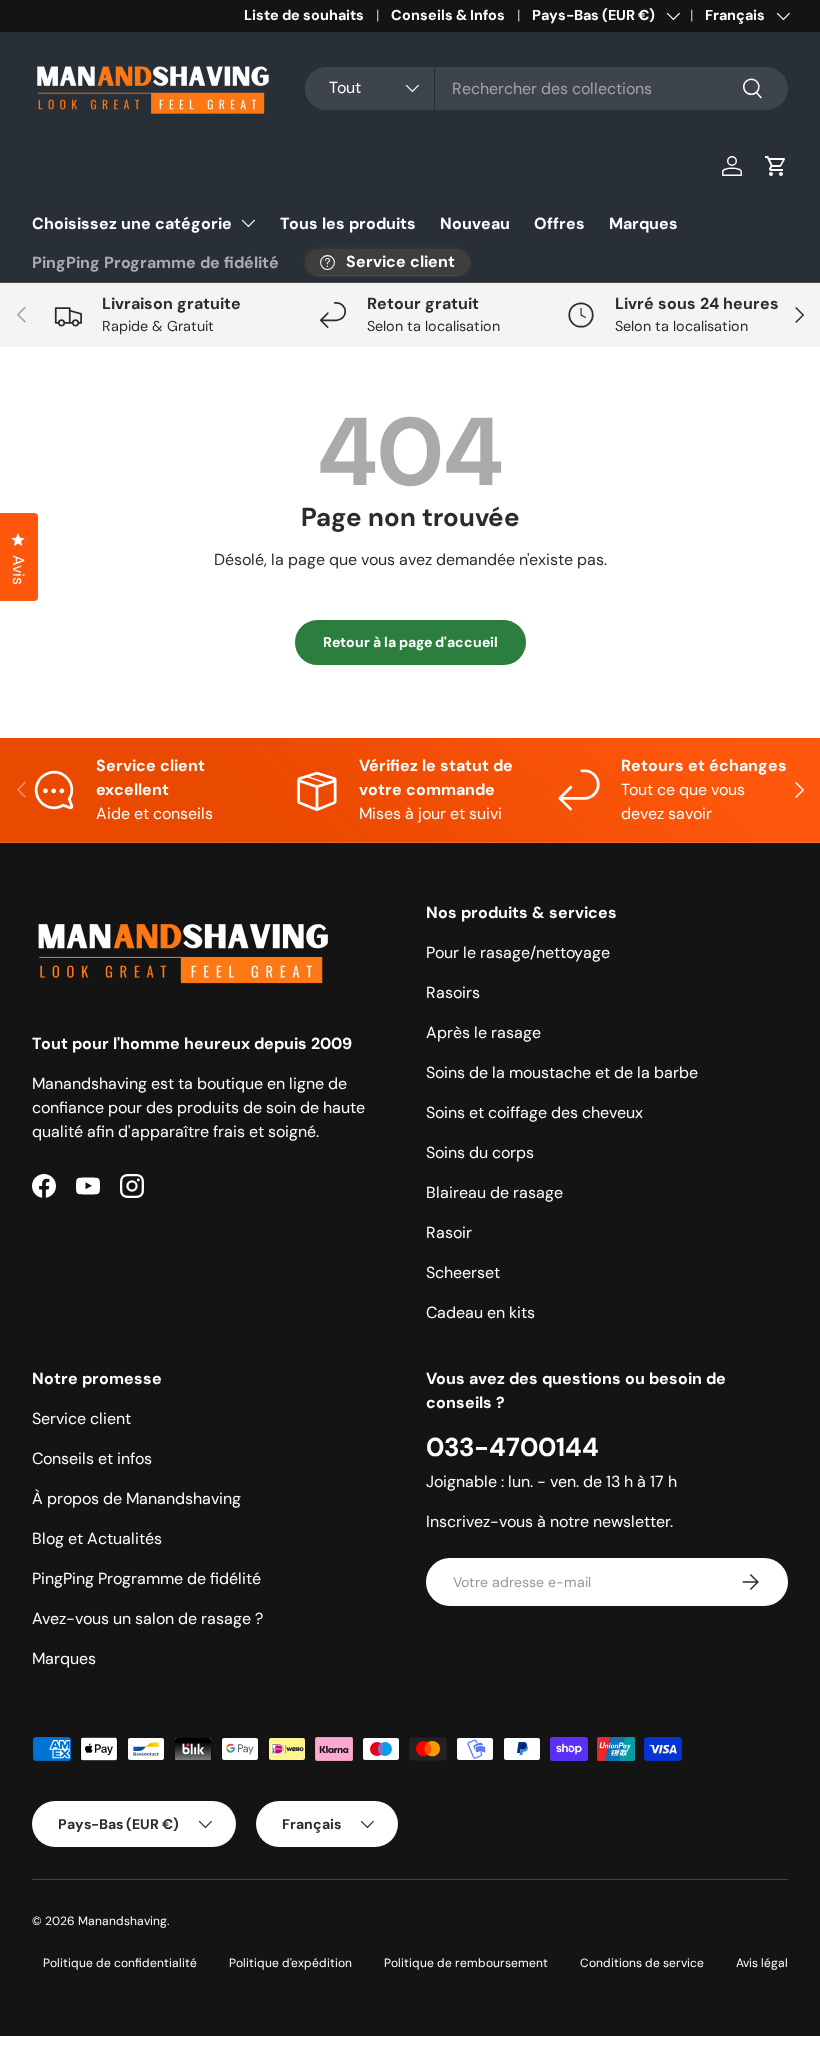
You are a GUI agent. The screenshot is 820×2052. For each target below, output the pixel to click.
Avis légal (762, 1963)
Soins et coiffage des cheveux (534, 1112)
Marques (643, 223)
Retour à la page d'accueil (410, 642)
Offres (559, 223)
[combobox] (546, 88)
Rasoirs (453, 992)
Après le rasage (483, 1032)
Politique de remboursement (466, 1963)
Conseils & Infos (448, 15)
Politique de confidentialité (120, 1963)
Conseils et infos (92, 1458)
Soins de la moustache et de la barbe (562, 1072)
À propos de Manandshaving (136, 1498)
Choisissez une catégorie (132, 223)
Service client (81, 1418)
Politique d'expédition (290, 1963)
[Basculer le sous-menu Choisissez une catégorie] (248, 223)
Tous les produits (348, 223)
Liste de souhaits (304, 15)
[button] (776, 166)
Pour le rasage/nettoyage (518, 952)
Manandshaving (122, 1921)
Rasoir (449, 1232)
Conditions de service (642, 1963)
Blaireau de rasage (494, 1192)
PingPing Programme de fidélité (155, 262)
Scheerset (463, 1272)
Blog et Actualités (97, 1538)
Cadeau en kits (480, 1312)
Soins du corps (480, 1152)
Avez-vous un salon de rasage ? (147, 1618)
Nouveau (475, 223)
